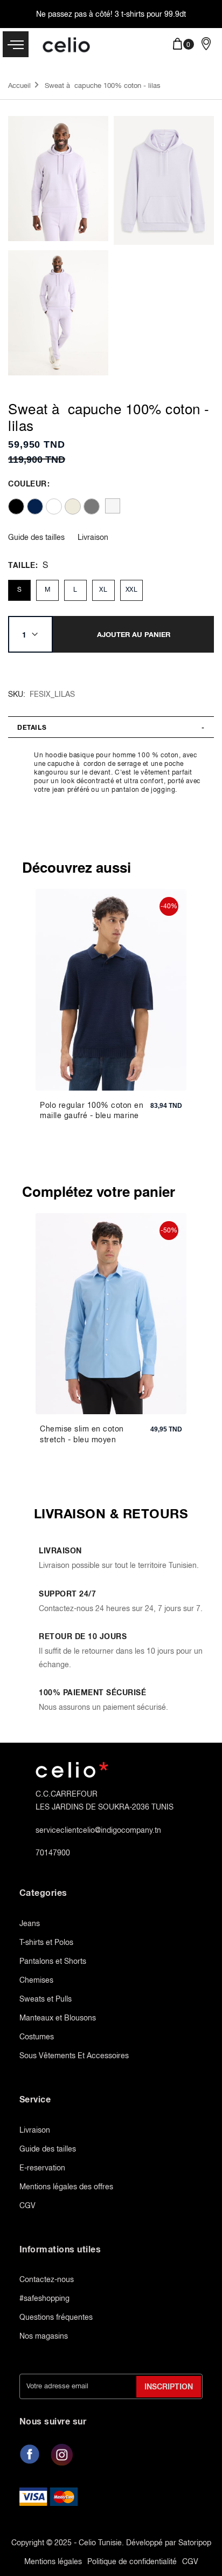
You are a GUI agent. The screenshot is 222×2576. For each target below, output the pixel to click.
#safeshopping (44, 2298)
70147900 (53, 1853)
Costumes (37, 2037)
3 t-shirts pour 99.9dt (150, 14)
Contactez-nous (47, 2279)
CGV (27, 2205)
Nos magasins (44, 2336)
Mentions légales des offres (66, 2187)
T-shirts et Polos (46, 1942)
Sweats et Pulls (46, 1999)
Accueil (19, 85)
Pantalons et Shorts (53, 1961)
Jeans (30, 1923)
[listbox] (108, 506)
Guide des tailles (36, 537)
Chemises (36, 1980)
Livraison (93, 537)
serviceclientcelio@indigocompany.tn (98, 1830)
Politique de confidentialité (132, 2561)
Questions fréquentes (56, 2317)
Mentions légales (53, 2561)
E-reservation (42, 2168)
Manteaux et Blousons (58, 2018)
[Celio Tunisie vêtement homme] (69, 46)
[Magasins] (206, 43)
